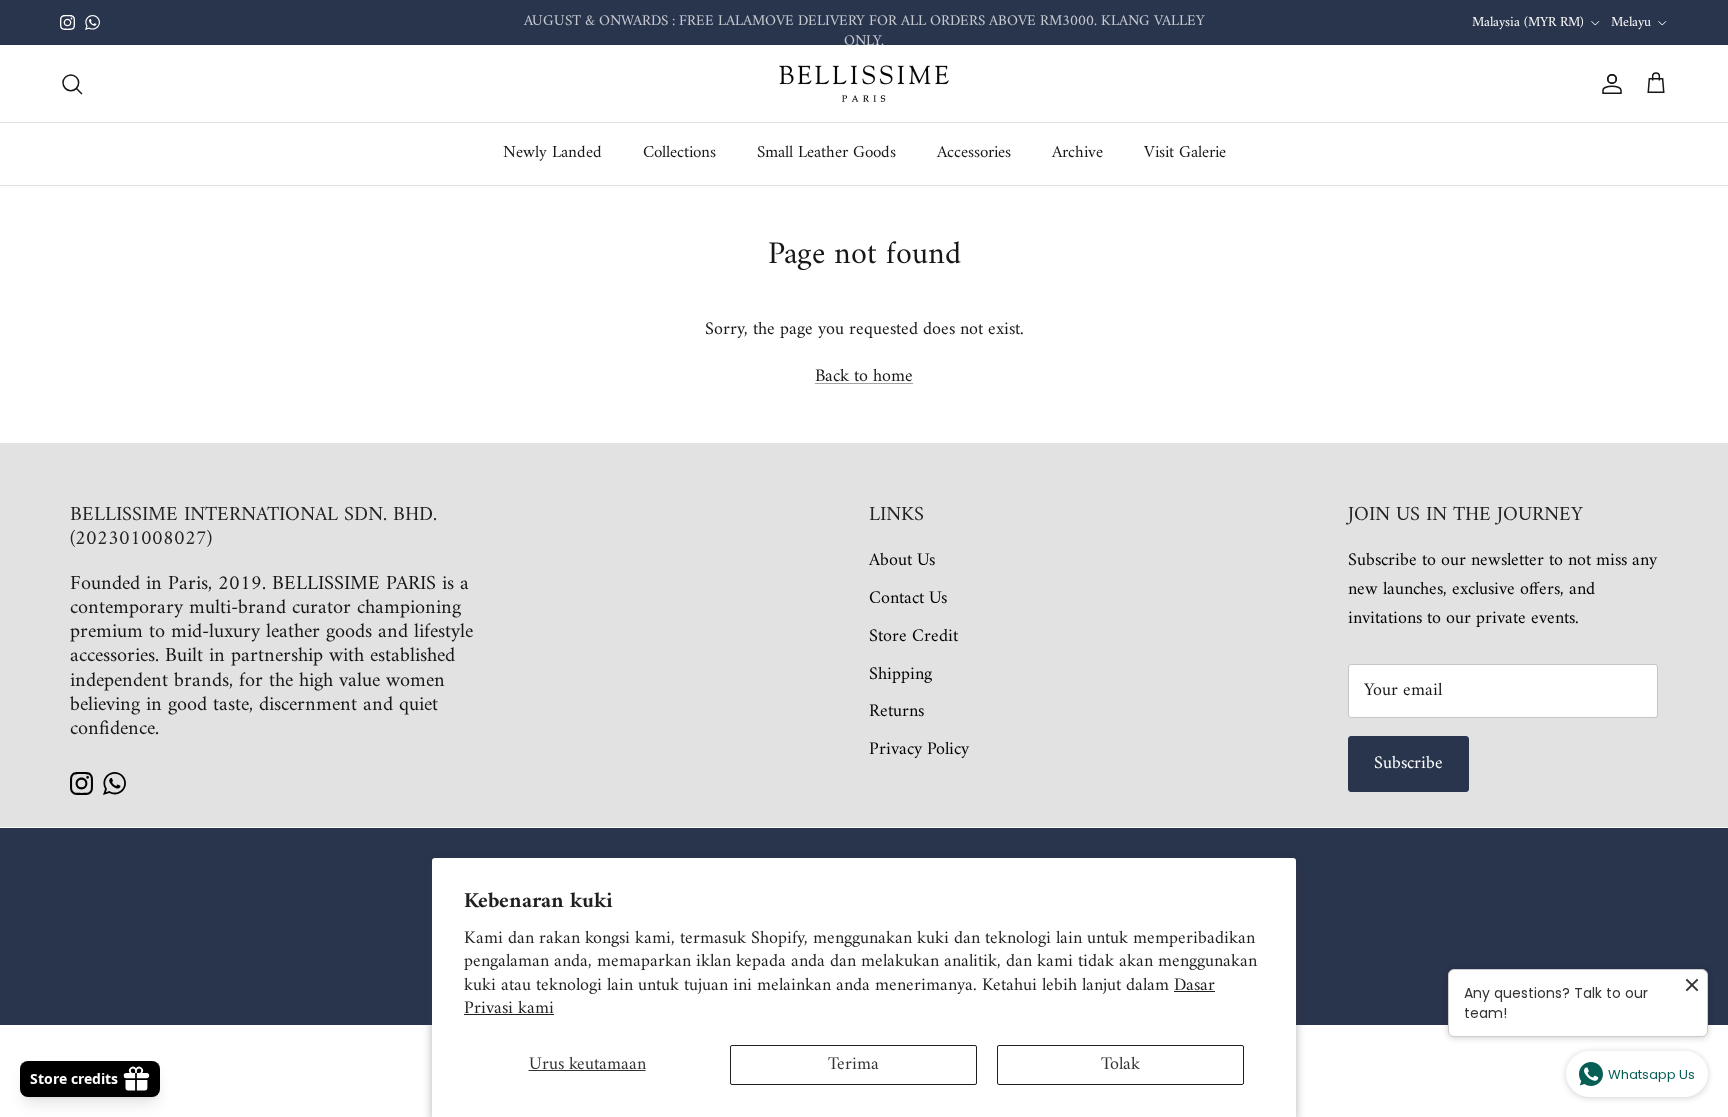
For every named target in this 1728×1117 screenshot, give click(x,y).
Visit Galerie (1185, 153)
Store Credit (913, 636)
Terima (853, 1064)
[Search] (72, 84)
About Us (902, 560)
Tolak (1120, 1064)
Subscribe (1408, 763)
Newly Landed (552, 153)
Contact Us (908, 598)
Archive (1077, 153)
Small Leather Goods (826, 153)
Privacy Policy (919, 749)
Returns (896, 711)
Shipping (900, 674)
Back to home (864, 376)
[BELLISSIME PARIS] (864, 83)
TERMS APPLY (1055, 30)
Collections (679, 153)
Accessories (974, 153)
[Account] (1608, 84)
